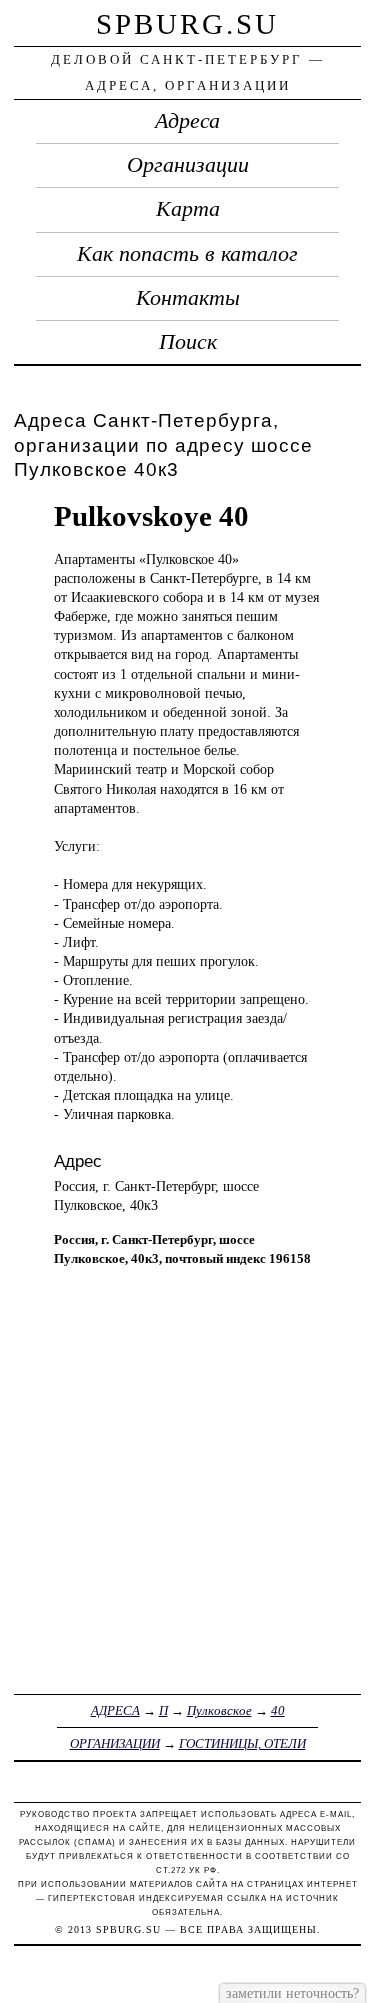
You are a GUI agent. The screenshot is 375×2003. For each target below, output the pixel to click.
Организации (188, 165)
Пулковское (219, 1710)
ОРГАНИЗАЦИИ (115, 1743)
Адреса (187, 121)
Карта (188, 209)
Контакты (188, 298)
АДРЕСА (115, 1710)
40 (278, 1710)
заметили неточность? (292, 1993)
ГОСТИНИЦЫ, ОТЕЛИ (242, 1743)
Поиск (188, 342)
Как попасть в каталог (187, 254)
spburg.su (187, 24)
